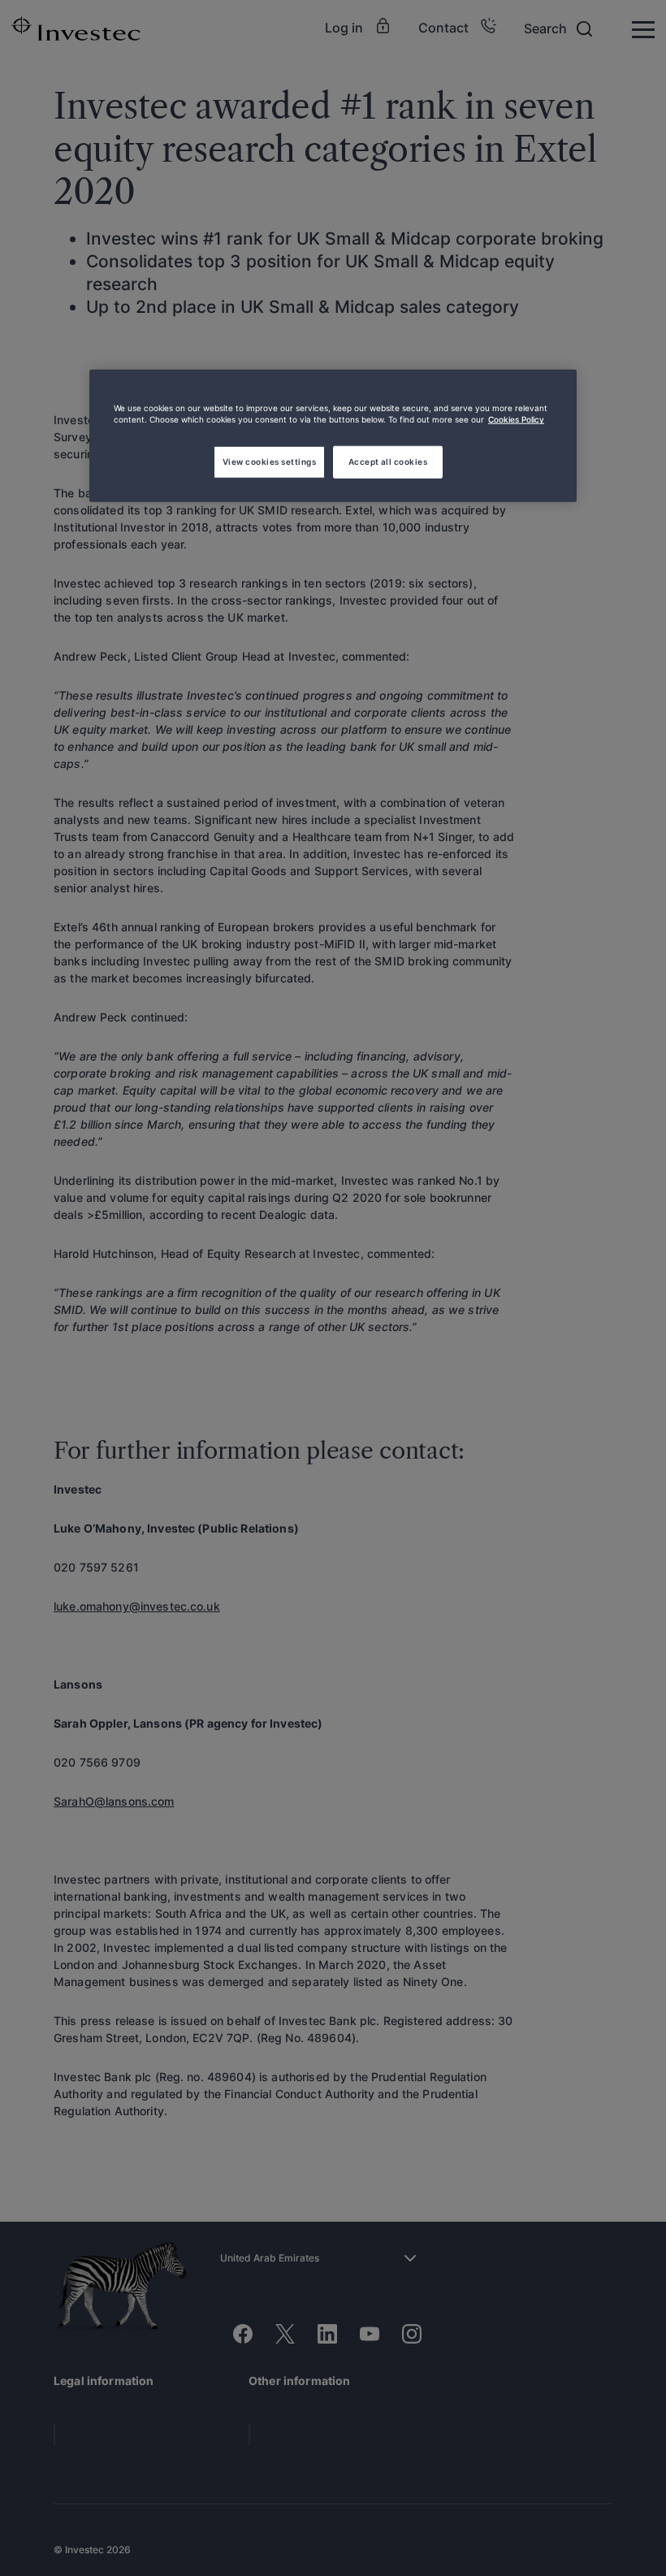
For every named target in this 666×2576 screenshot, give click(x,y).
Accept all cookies (388, 462)
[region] (333, 436)
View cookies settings (269, 462)
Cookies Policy (516, 419)
